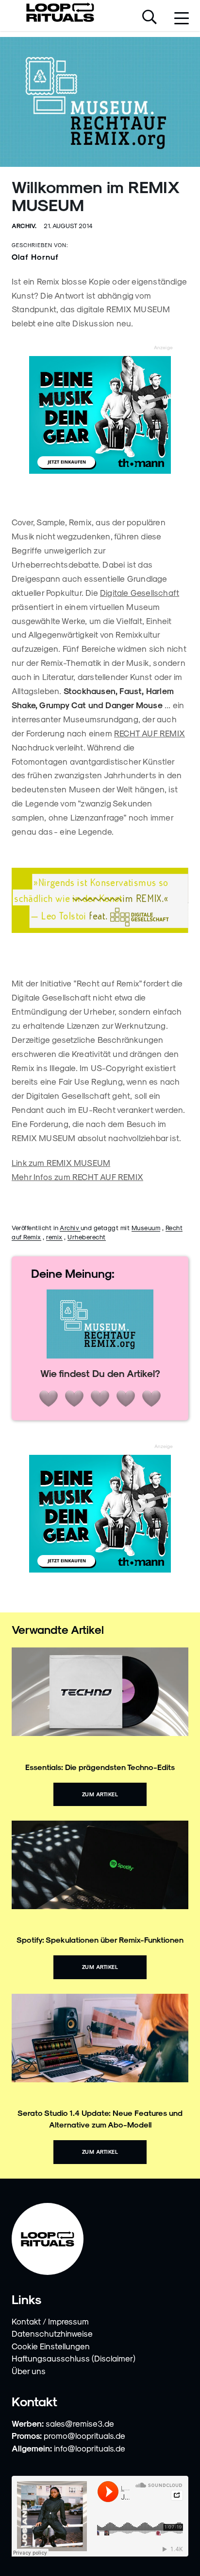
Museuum (146, 1227)
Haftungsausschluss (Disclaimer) (74, 2358)
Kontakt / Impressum (50, 2321)
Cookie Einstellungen (51, 2346)
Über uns (29, 2371)
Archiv (70, 1227)
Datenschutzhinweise (52, 2333)
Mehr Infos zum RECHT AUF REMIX (77, 1177)
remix (54, 1237)
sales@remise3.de (80, 2423)
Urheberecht (87, 1237)
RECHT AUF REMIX (150, 733)
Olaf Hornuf (35, 257)
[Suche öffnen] (150, 18)
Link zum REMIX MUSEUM (61, 1163)
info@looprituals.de (90, 2448)
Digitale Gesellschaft (140, 592)
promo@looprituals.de (84, 2435)
